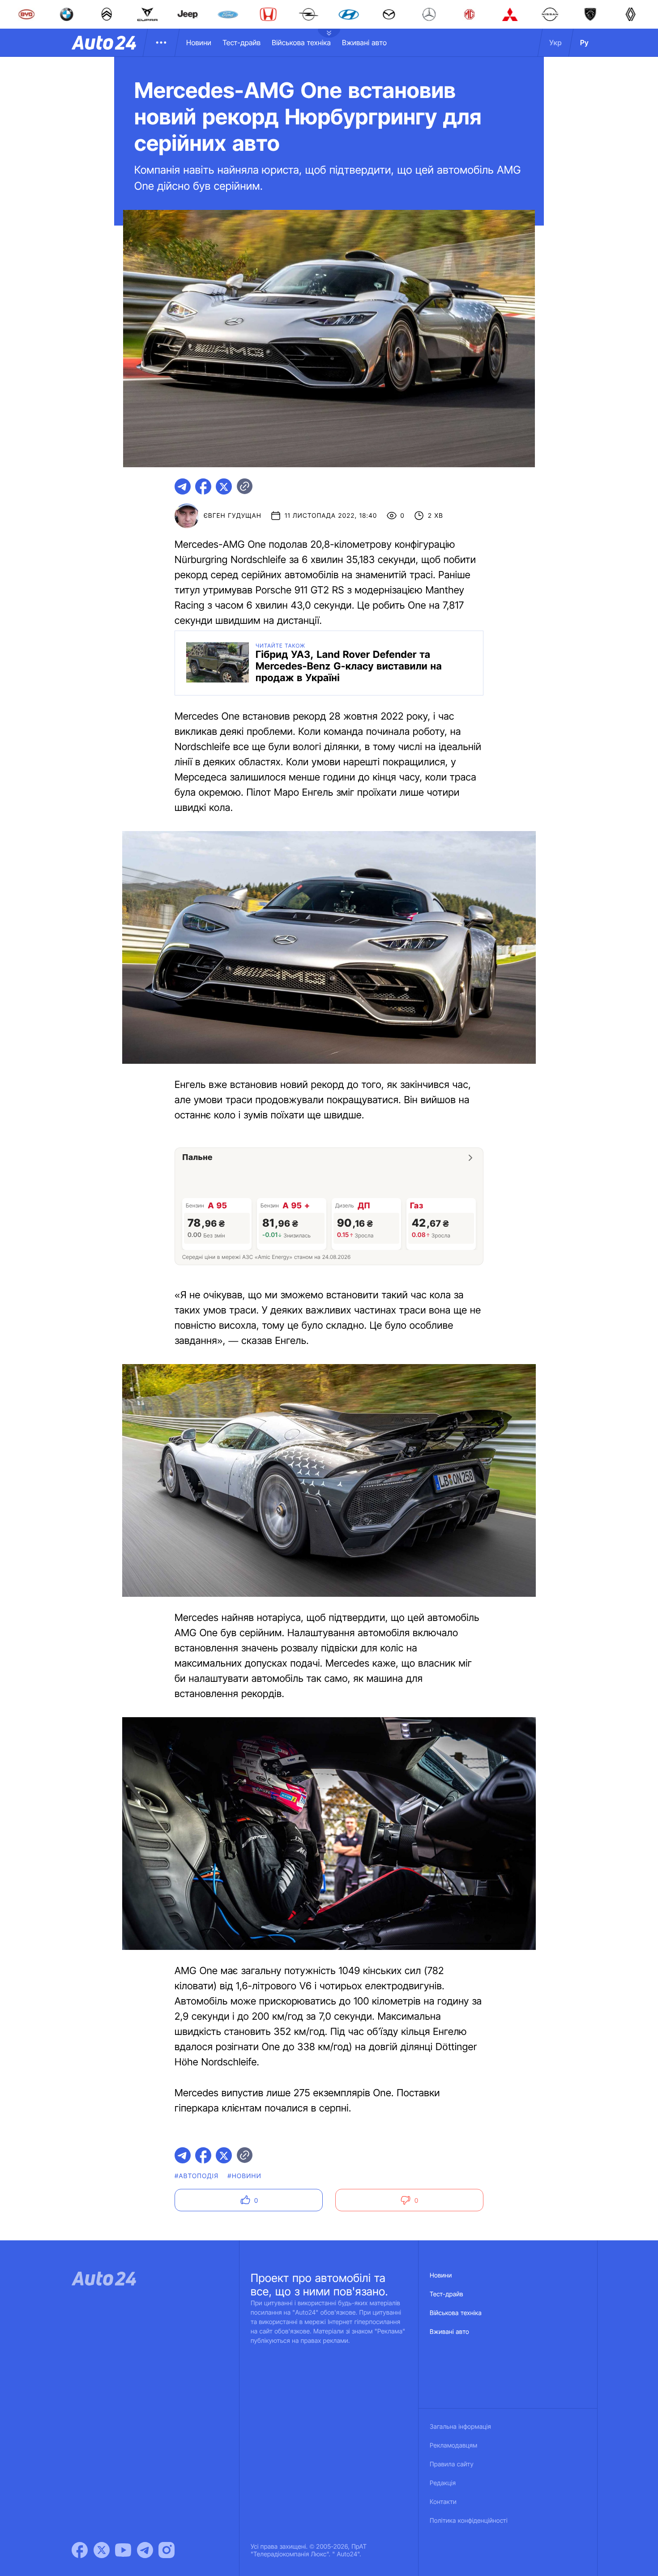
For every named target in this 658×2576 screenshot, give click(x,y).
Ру (584, 43)
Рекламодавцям (454, 2446)
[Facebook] (80, 2550)
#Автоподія (197, 2176)
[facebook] (203, 486)
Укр (555, 43)
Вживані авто (364, 43)
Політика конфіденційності (469, 2521)
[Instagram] (167, 2550)
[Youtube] (123, 2550)
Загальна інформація (460, 2427)
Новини (199, 43)
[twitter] (224, 486)
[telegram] (183, 486)
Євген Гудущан (233, 516)
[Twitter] (102, 2550)
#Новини (244, 2176)
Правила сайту (452, 2464)
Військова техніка (301, 43)
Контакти (443, 2502)
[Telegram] (145, 2550)
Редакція (443, 2483)
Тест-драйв (241, 43)
